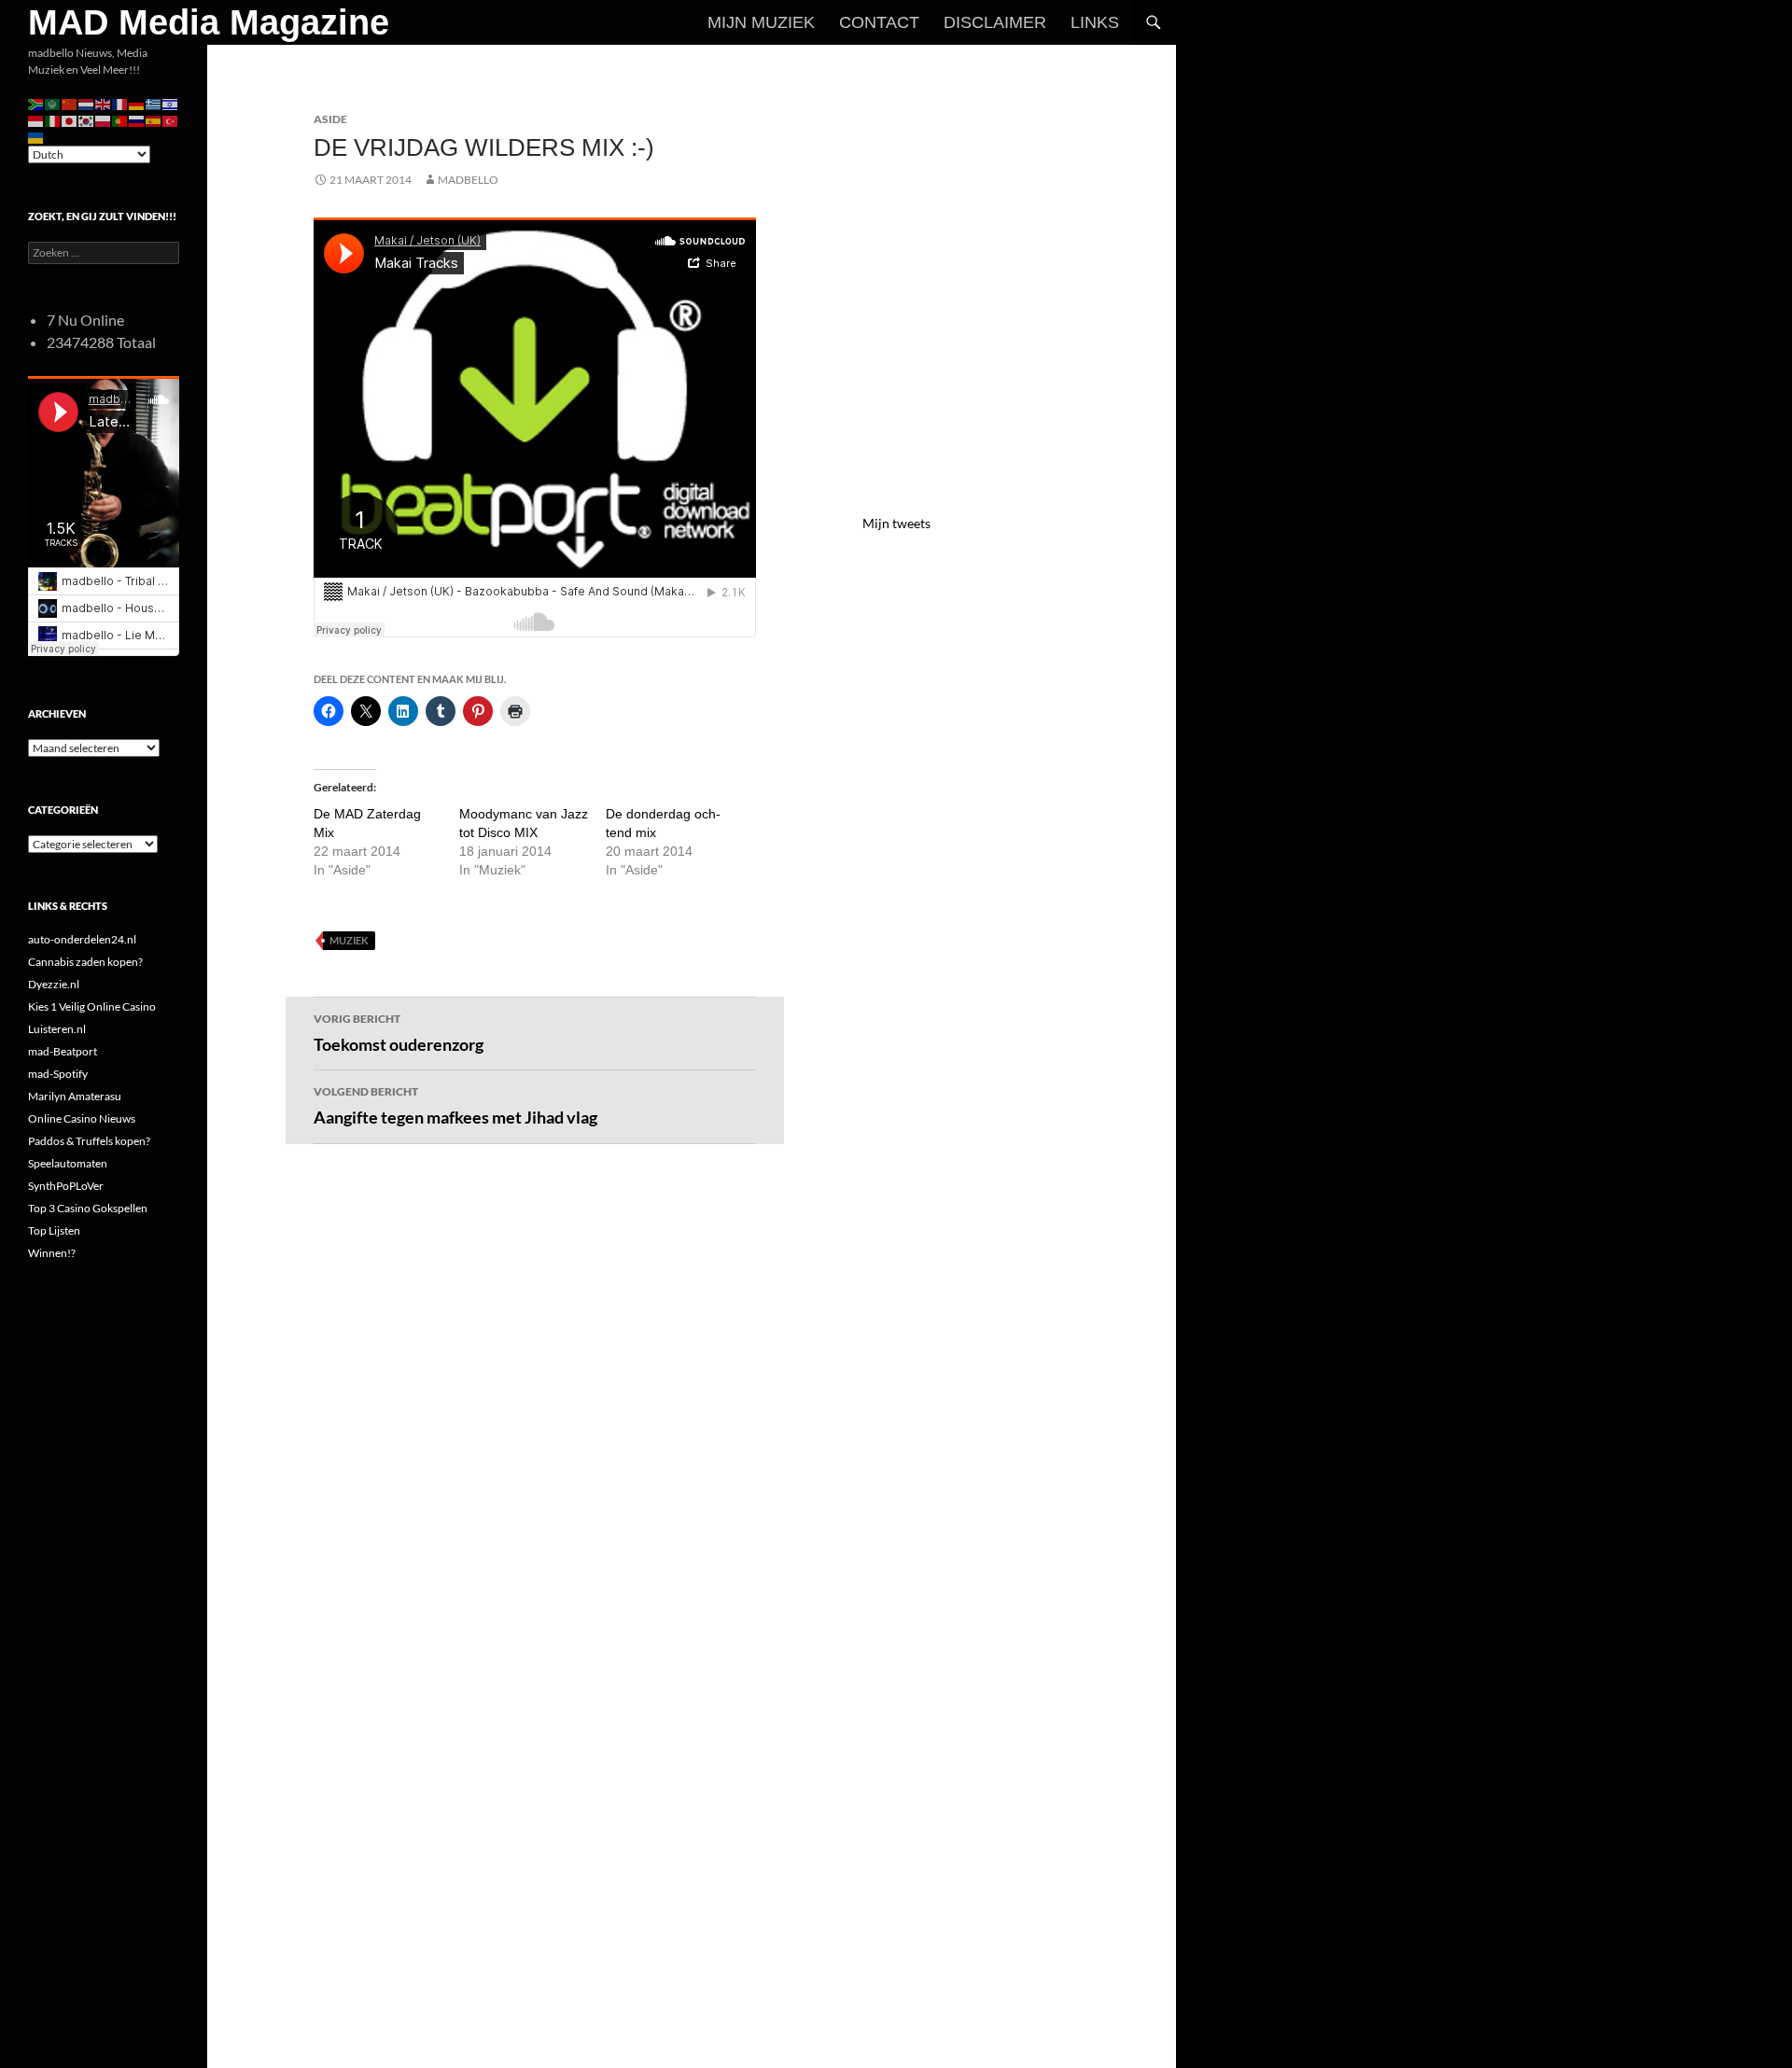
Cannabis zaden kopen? (85, 962)
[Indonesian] (36, 120)
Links (1095, 22)
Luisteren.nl (57, 1029)
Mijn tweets (896, 523)
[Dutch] (87, 103)
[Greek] (154, 103)
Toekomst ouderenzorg (399, 1033)
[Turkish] (171, 120)
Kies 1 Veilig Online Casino (92, 1006)
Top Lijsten (54, 1230)
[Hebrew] (171, 103)
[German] (137, 103)
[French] (120, 103)
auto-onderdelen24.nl (82, 939)
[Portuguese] (120, 120)
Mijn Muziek (761, 22)
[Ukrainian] (36, 137)
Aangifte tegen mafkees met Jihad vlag (455, 1106)
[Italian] (53, 120)
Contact (879, 22)
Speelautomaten (68, 1163)
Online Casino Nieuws (82, 1118)
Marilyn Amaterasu (75, 1096)
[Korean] (87, 120)
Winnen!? (52, 1253)
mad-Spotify (58, 1074)
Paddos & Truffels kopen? (89, 1141)
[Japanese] (70, 120)
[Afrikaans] (36, 103)
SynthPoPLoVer (66, 1186)
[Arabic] (53, 103)
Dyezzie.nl (54, 984)
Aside (330, 119)
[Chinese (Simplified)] (70, 103)
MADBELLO (468, 180)
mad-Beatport (63, 1051)
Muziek (349, 940)
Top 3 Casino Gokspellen (88, 1208)
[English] (104, 103)
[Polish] (104, 120)
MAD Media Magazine (209, 22)
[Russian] (137, 120)
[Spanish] (154, 120)
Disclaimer (995, 22)
